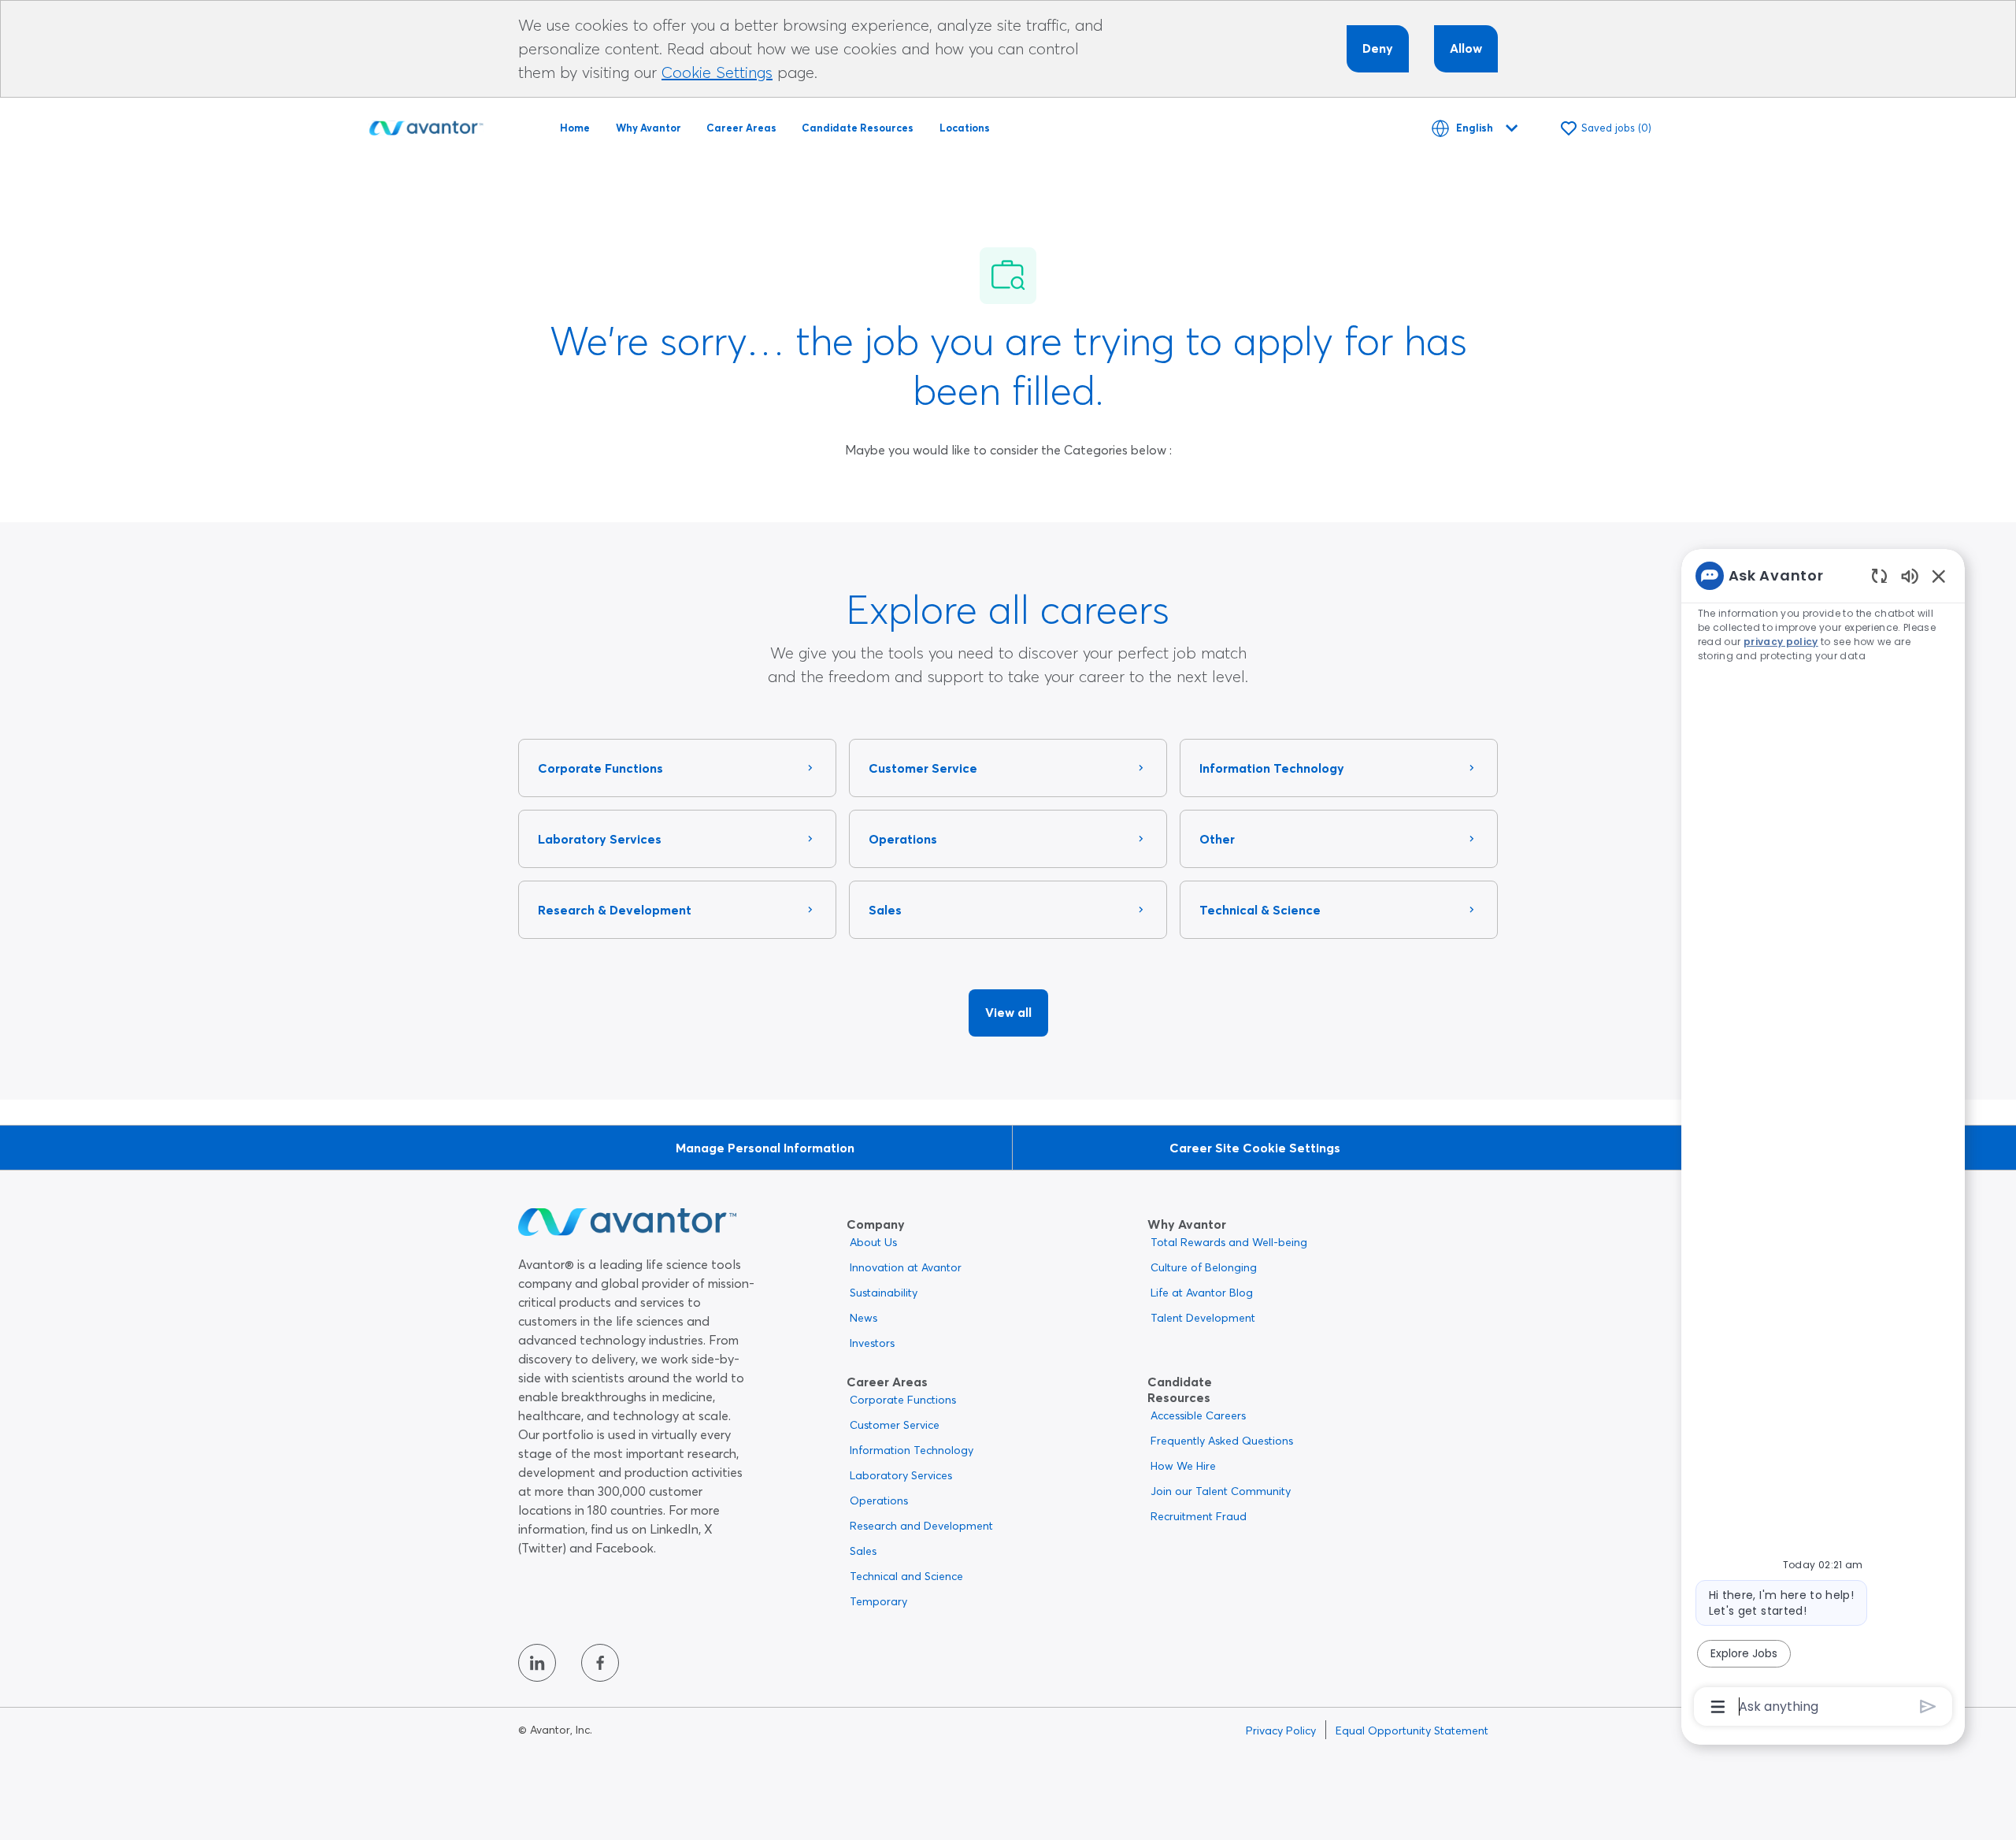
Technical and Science (906, 1576)
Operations (879, 1501)
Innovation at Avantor (906, 1267)
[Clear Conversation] (1879, 575)
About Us (873, 1242)
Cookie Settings (717, 72)
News (863, 1318)
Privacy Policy (1281, 1731)
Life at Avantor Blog (1202, 1293)
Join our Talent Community (1221, 1491)
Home (575, 128)
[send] (1928, 1706)
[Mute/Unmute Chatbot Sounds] (1910, 575)
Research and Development (921, 1526)
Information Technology (912, 1450)
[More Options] (1718, 1707)
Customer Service (895, 1425)
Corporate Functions (903, 1400)
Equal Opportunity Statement (1412, 1731)
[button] (1008, 1013)
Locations (965, 128)
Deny (1378, 48)
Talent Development (1203, 1318)
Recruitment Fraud (1199, 1516)
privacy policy (1781, 642)
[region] (1823, 1140)
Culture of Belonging (1204, 1267)
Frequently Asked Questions (1222, 1441)
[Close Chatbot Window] (1939, 576)
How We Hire (1183, 1466)
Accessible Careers (1198, 1415)
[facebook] (600, 1663)
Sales (863, 1551)
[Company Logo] (426, 125)
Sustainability (884, 1293)
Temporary (878, 1601)
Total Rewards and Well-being (1229, 1242)
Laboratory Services (901, 1475)
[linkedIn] (537, 1663)
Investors (872, 1343)
